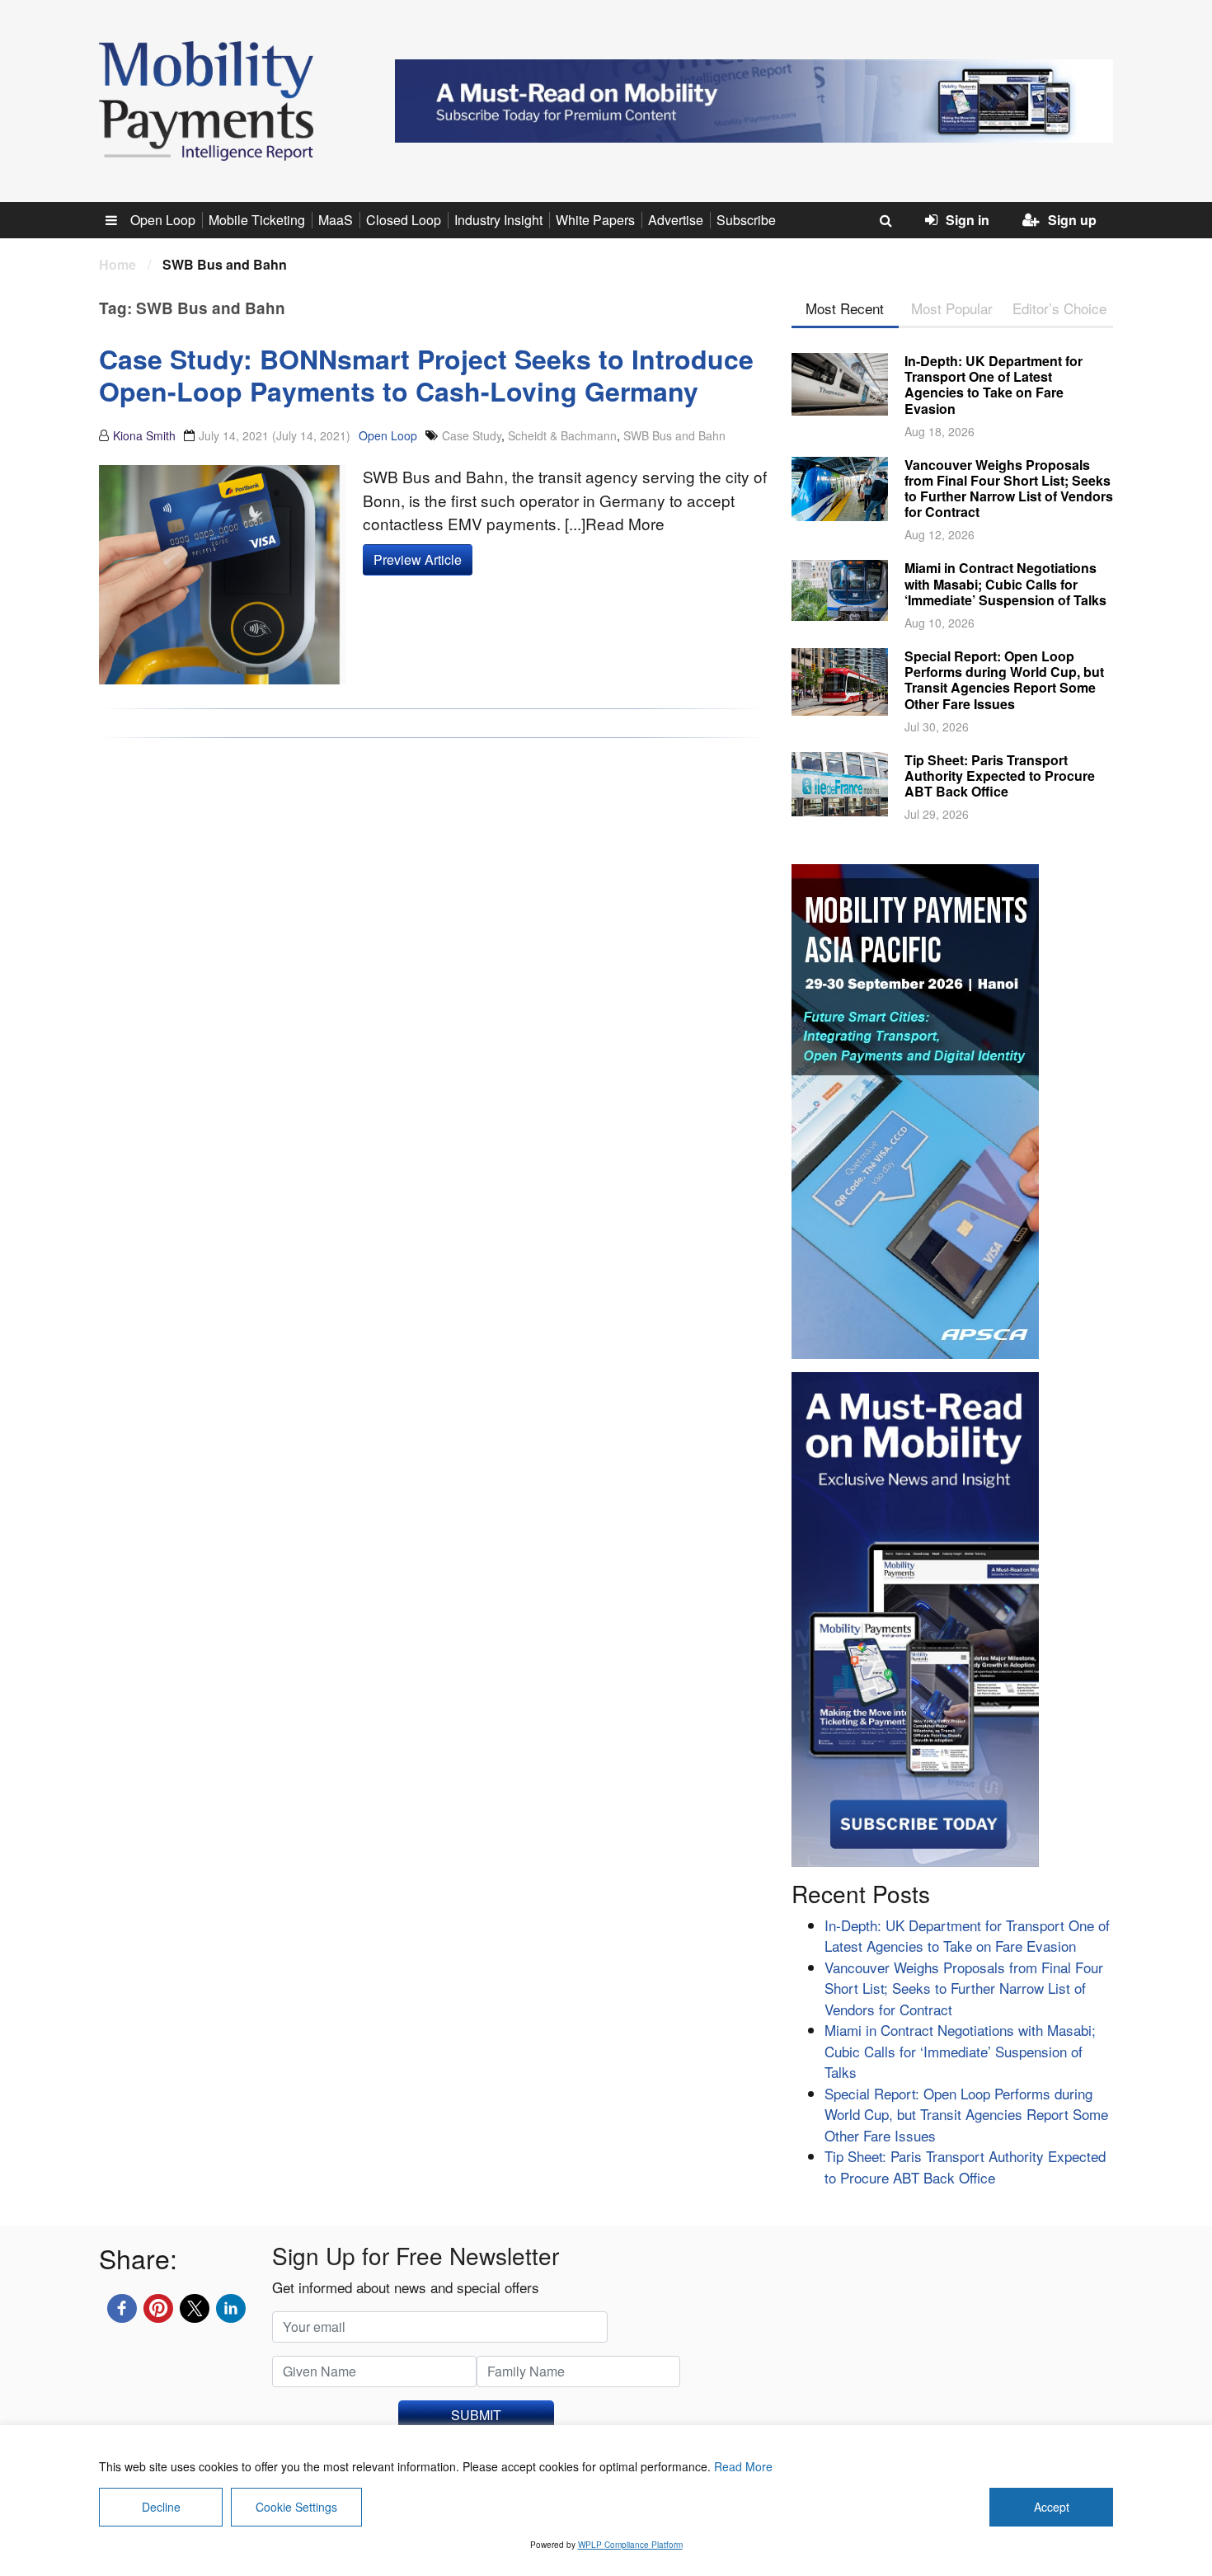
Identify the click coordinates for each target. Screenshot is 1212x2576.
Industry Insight (498, 220)
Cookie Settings (296, 2507)
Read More (743, 2466)
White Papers (595, 220)
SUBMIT (476, 2415)
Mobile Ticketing (257, 220)
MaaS (336, 220)
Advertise (676, 220)
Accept (1052, 2507)
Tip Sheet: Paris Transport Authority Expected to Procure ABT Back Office (1000, 776)
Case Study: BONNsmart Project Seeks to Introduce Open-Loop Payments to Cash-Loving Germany (426, 374)
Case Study (472, 435)
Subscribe (746, 220)
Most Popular (952, 308)
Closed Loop (404, 220)
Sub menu (120, 220)
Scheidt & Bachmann (562, 435)
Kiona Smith (144, 435)
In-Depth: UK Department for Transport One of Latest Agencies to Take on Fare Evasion (994, 385)
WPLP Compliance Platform (630, 2545)
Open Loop (163, 220)
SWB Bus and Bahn (674, 435)
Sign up (1072, 220)
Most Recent (845, 308)
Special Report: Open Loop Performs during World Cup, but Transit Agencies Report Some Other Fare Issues (1004, 680)
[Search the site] (886, 220)
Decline (161, 2507)
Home (117, 264)
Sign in (968, 220)
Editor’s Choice (1059, 308)
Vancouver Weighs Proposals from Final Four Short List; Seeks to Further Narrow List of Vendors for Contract (1009, 489)
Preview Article (418, 559)
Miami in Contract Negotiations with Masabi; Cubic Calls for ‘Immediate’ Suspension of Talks (1005, 583)
